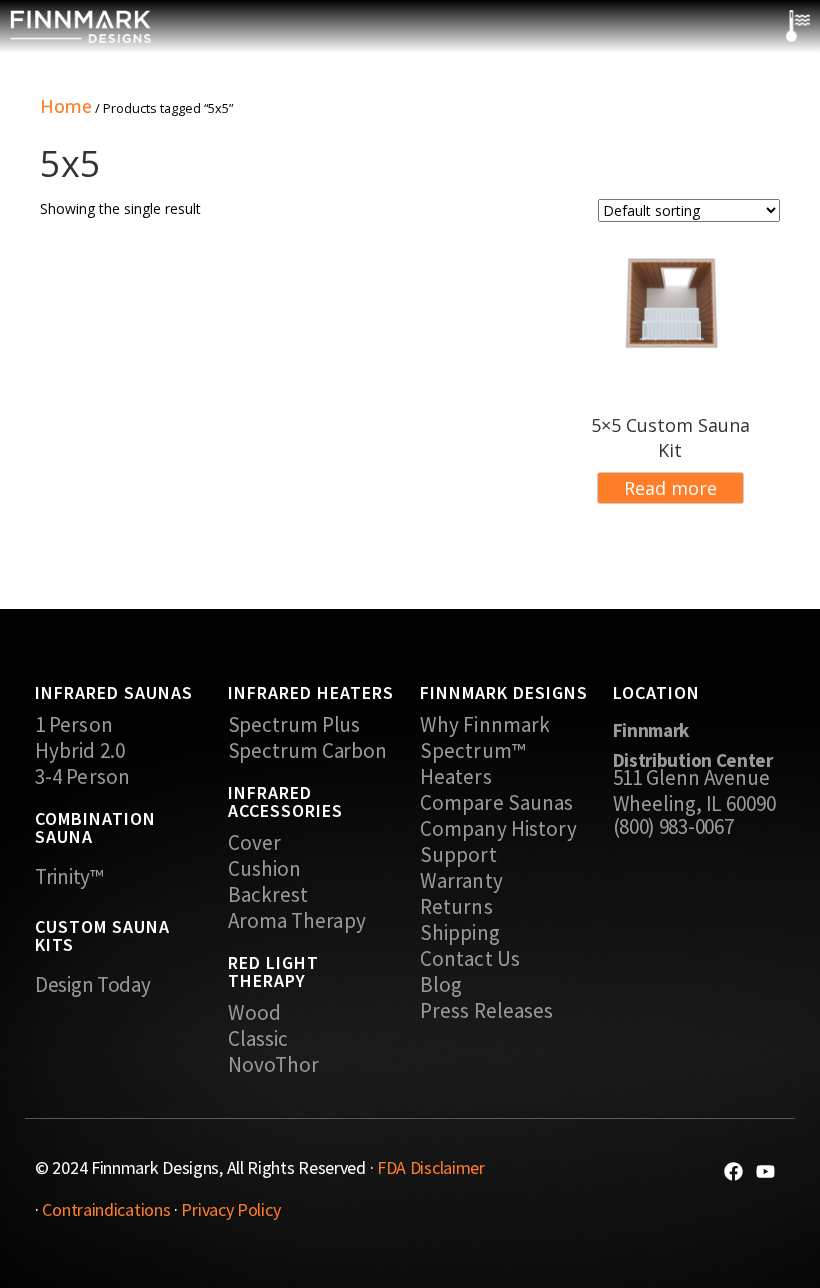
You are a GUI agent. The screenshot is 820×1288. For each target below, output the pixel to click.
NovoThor (274, 1065)
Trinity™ (69, 876)
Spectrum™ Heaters (472, 764)
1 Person (74, 725)
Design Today (92, 984)
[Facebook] (733, 1171)
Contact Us (470, 959)
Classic (258, 1039)
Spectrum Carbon (308, 751)
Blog (441, 985)
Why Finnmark (485, 725)
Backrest (268, 895)
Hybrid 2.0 (80, 751)
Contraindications (106, 1209)
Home (66, 106)
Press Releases (486, 1011)
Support (458, 855)
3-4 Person (82, 777)
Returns (456, 907)
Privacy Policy (230, 1209)
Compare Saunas (496, 803)
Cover (255, 843)
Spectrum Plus (294, 725)
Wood (254, 1013)
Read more (670, 488)
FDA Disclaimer (431, 1167)
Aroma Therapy (297, 921)
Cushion (265, 869)
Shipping (460, 933)
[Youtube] (765, 1171)
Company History (499, 829)
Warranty (461, 881)
